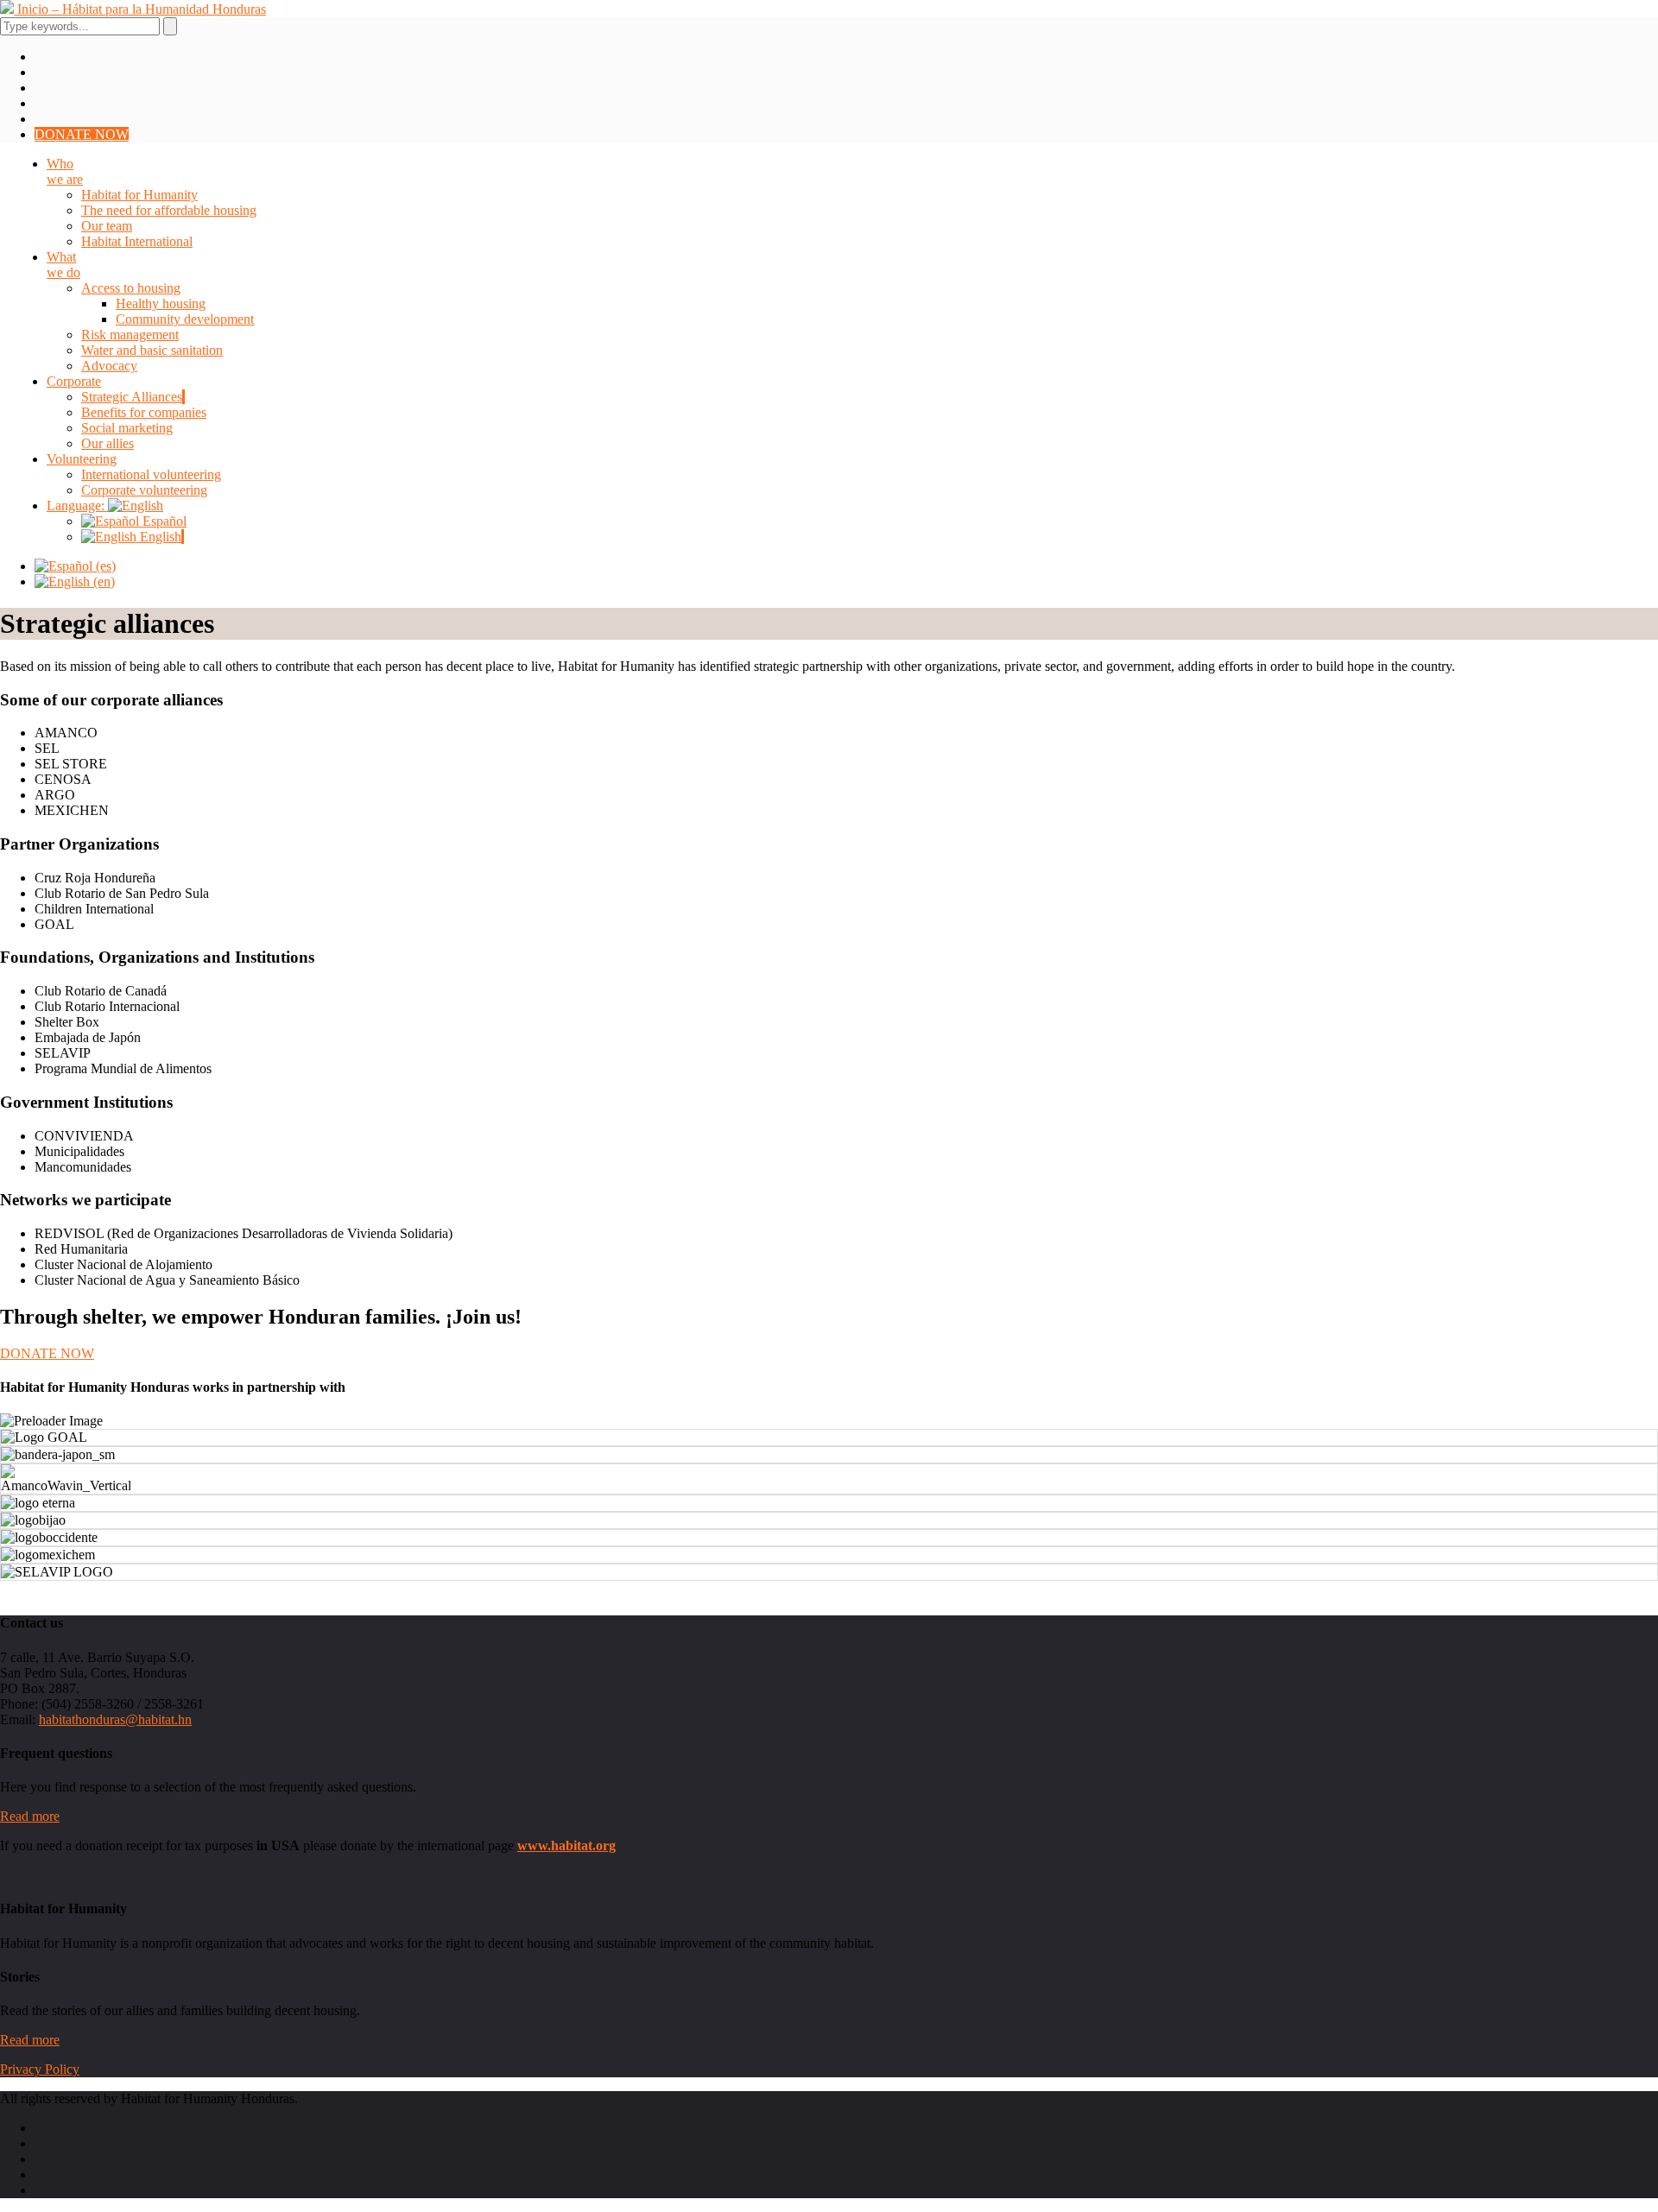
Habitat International (137, 241)
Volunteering (82, 459)
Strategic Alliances (132, 397)
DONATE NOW (82, 134)
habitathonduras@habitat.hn (115, 1719)
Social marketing (127, 428)
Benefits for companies (144, 412)
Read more (30, 1816)
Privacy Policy (40, 2069)
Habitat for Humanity (139, 195)
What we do (63, 265)
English (159, 537)
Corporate (74, 381)
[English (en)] (75, 581)
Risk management (130, 335)
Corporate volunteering (144, 490)
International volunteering (151, 474)
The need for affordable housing (169, 210)
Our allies (108, 443)
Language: (77, 506)
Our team (107, 226)
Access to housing (131, 288)
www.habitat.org (566, 1845)
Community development (185, 319)
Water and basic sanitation (152, 350)
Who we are (65, 171)
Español (163, 521)
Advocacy (109, 366)
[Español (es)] (75, 566)
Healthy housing (161, 303)
